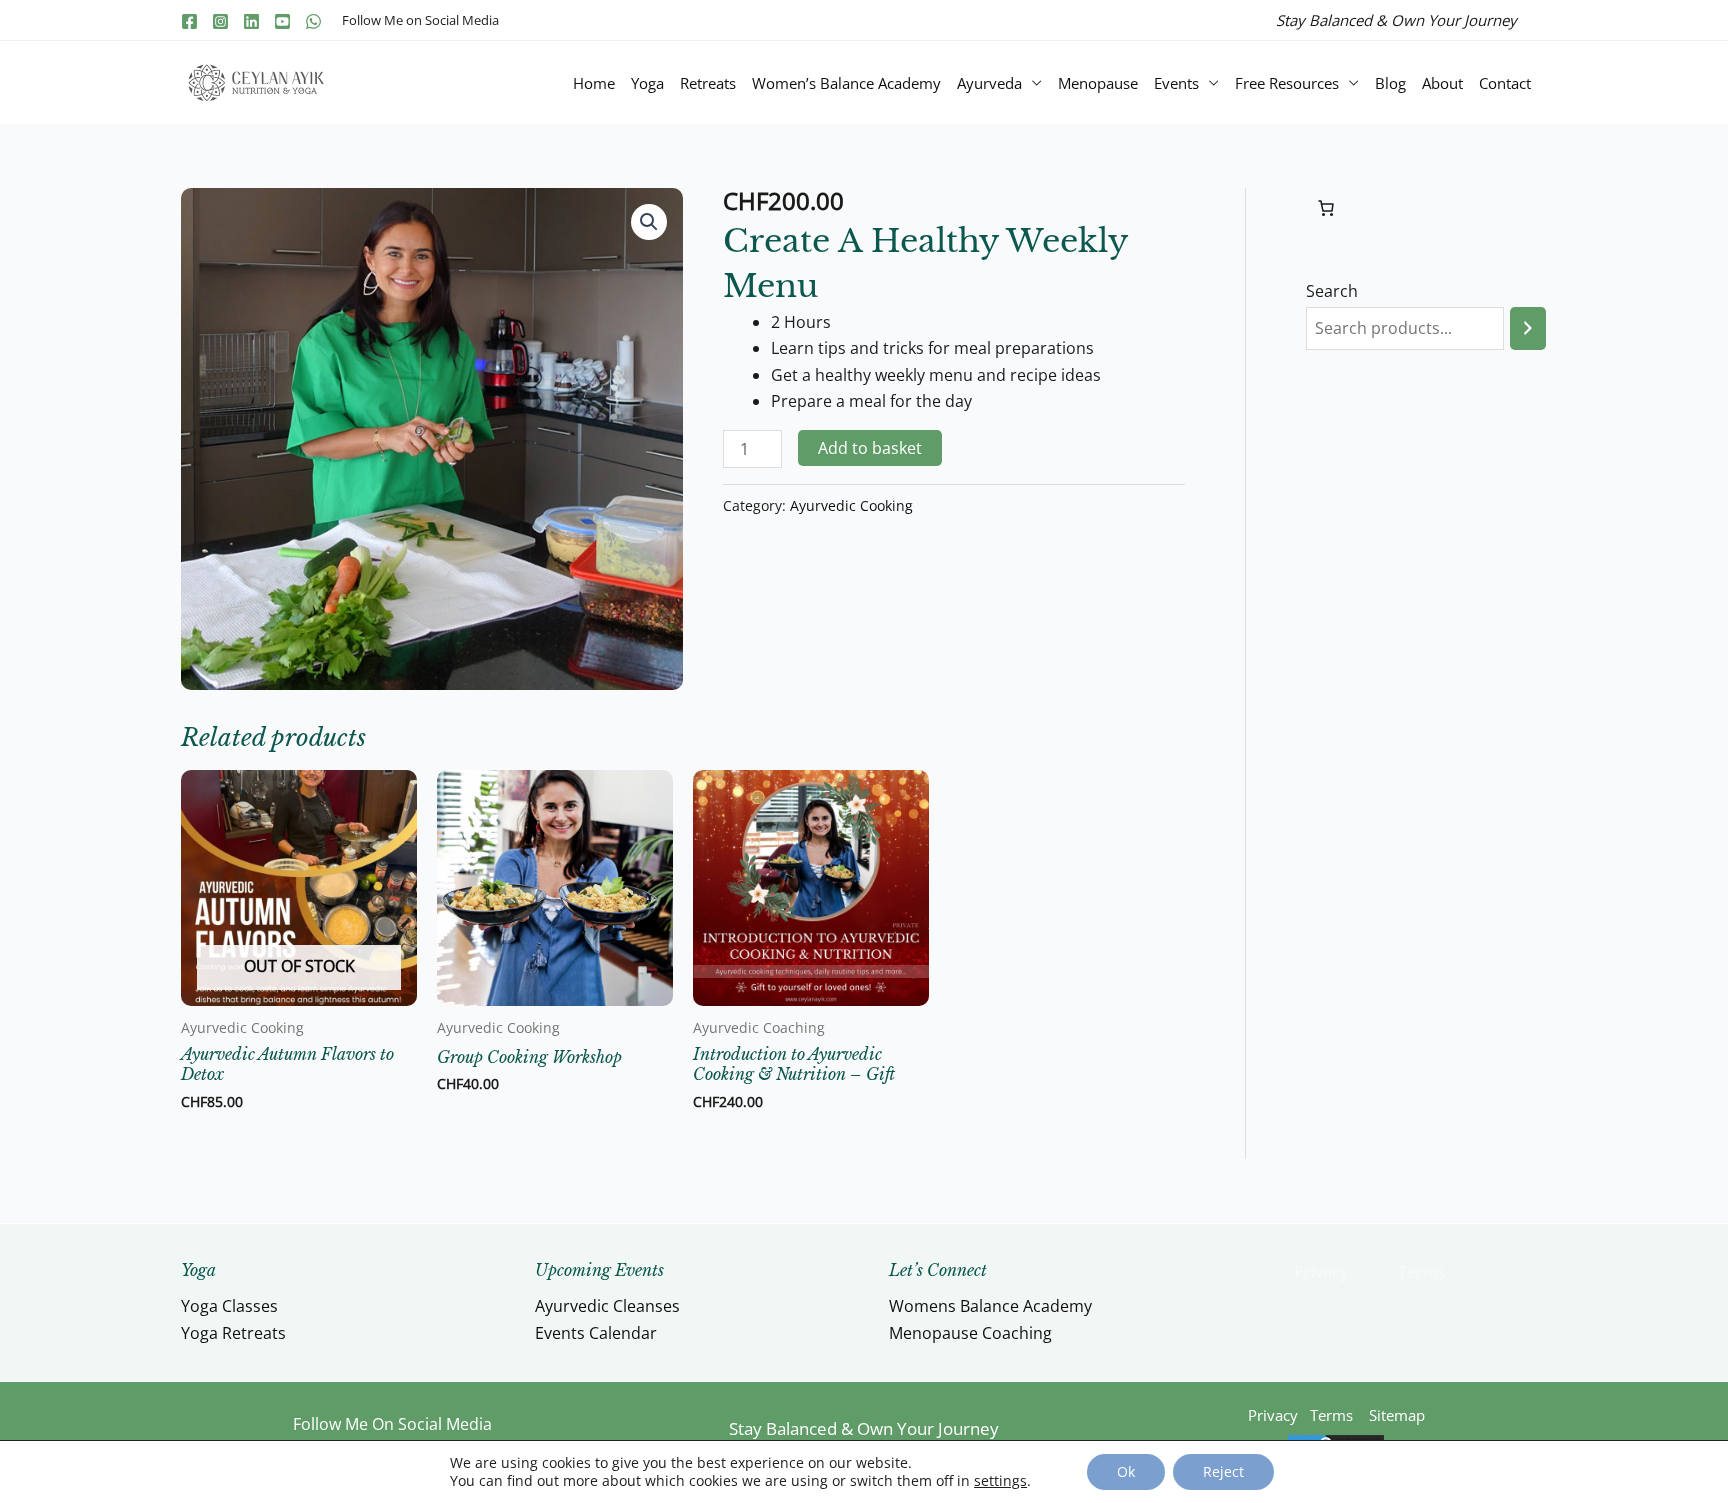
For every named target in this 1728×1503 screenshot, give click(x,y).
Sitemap (1397, 1415)
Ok (1126, 1471)
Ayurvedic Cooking (851, 505)
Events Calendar (596, 1333)
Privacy (1321, 1272)
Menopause (1098, 83)
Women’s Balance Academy (846, 83)
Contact (1505, 83)
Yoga (647, 83)
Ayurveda (989, 83)
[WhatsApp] (313, 21)
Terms (1422, 1272)
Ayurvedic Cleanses (607, 1306)
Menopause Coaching (970, 1333)
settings (1000, 1481)
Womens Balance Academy (990, 1306)
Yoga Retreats (233, 1333)
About (1442, 83)
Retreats (708, 83)
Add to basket (870, 448)
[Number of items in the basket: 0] (1326, 208)
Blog (1390, 83)
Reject (1223, 1471)
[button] (649, 222)
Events (1176, 83)
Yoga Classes (229, 1306)
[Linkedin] (251, 21)
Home (594, 83)
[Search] (1528, 328)
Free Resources (1287, 83)
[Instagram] (220, 21)
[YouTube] (282, 21)
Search (1332, 291)
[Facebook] (189, 21)
